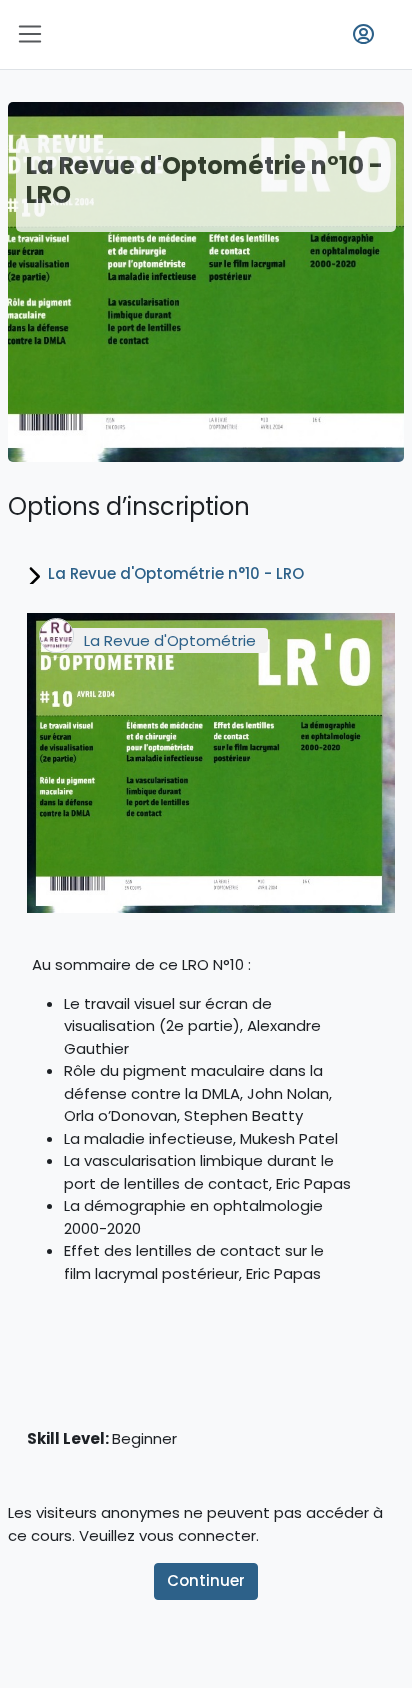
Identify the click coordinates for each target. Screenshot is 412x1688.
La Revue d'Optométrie (170, 640)
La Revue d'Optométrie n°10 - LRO (176, 573)
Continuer (206, 1580)
